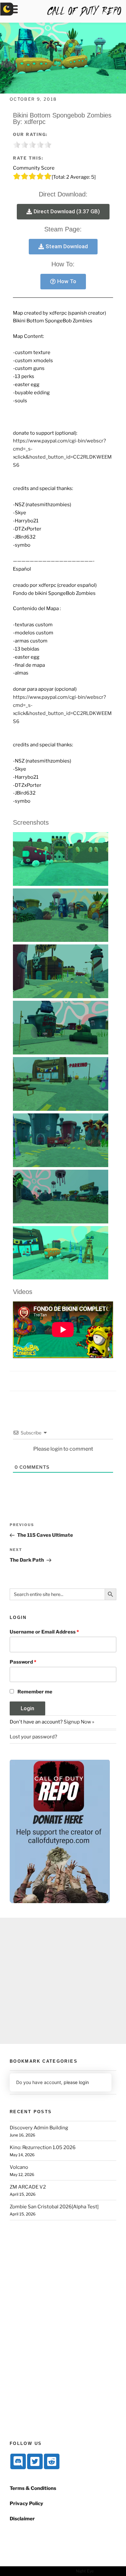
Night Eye (85, 2571)
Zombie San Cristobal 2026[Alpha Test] (54, 2207)
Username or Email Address (44, 1632)
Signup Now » (79, 1722)
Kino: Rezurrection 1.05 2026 (43, 2147)
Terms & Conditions (33, 2488)
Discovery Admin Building (39, 2128)
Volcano (19, 2167)
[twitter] (35, 2461)
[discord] (18, 2461)
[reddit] (52, 2461)
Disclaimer (22, 2519)
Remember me (35, 1692)
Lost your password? (33, 1737)
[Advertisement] (63, 1981)
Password (23, 1662)
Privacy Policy (26, 2504)
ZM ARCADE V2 (28, 2187)
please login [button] (76, 2082)
